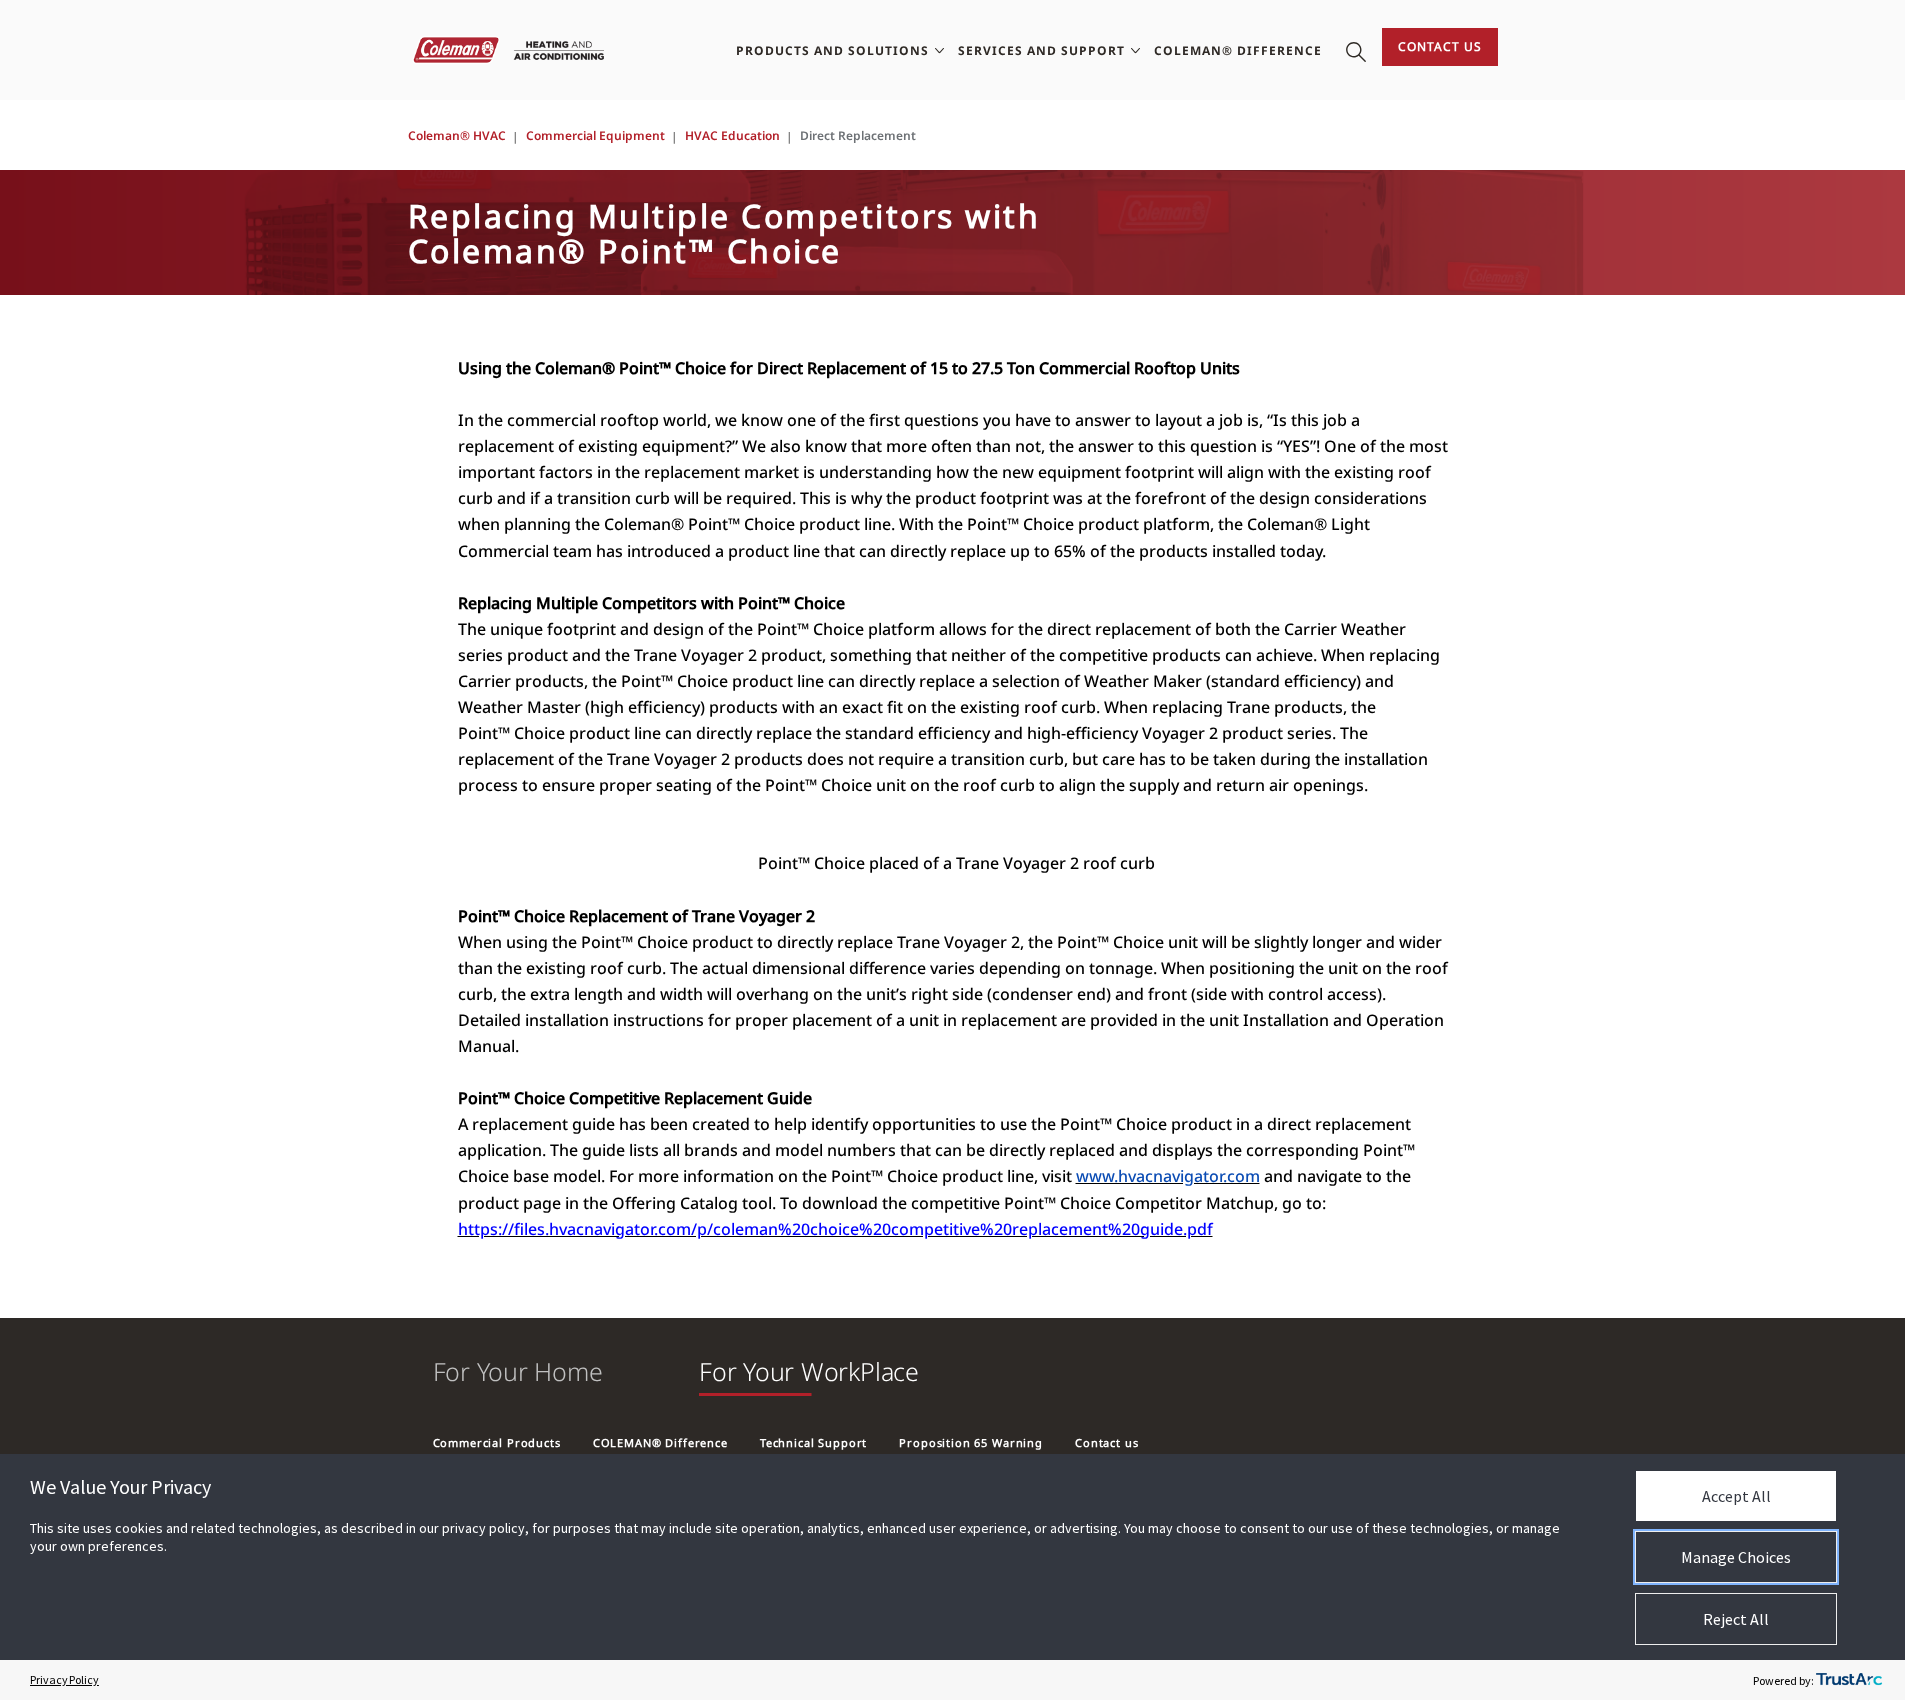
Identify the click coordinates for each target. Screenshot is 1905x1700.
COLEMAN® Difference (660, 1442)
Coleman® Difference (1238, 50)
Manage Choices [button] (1736, 1557)
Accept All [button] (1736, 1496)
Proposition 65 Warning (971, 1442)
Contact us (1107, 1442)
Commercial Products (497, 1442)
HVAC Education (732, 135)
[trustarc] (1849, 1680)
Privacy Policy (64, 1679)
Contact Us (1440, 46)
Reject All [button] (1736, 1619)
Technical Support (813, 1442)
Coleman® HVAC (457, 135)
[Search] (1356, 50)
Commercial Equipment (595, 135)
